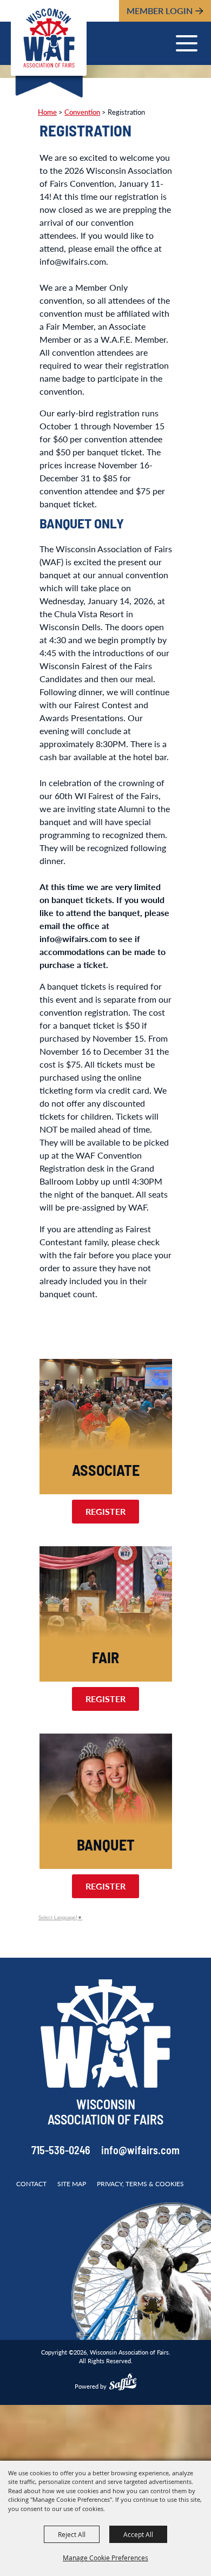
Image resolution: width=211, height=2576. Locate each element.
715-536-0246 (61, 2152)
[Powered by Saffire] (123, 2383)
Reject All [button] (72, 2534)
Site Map (72, 2184)
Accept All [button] (138, 2534)
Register (105, 1511)
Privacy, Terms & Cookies (140, 2184)
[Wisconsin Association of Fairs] (49, 38)
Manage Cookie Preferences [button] (105, 2558)
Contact (31, 2184)
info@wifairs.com (140, 2152)
